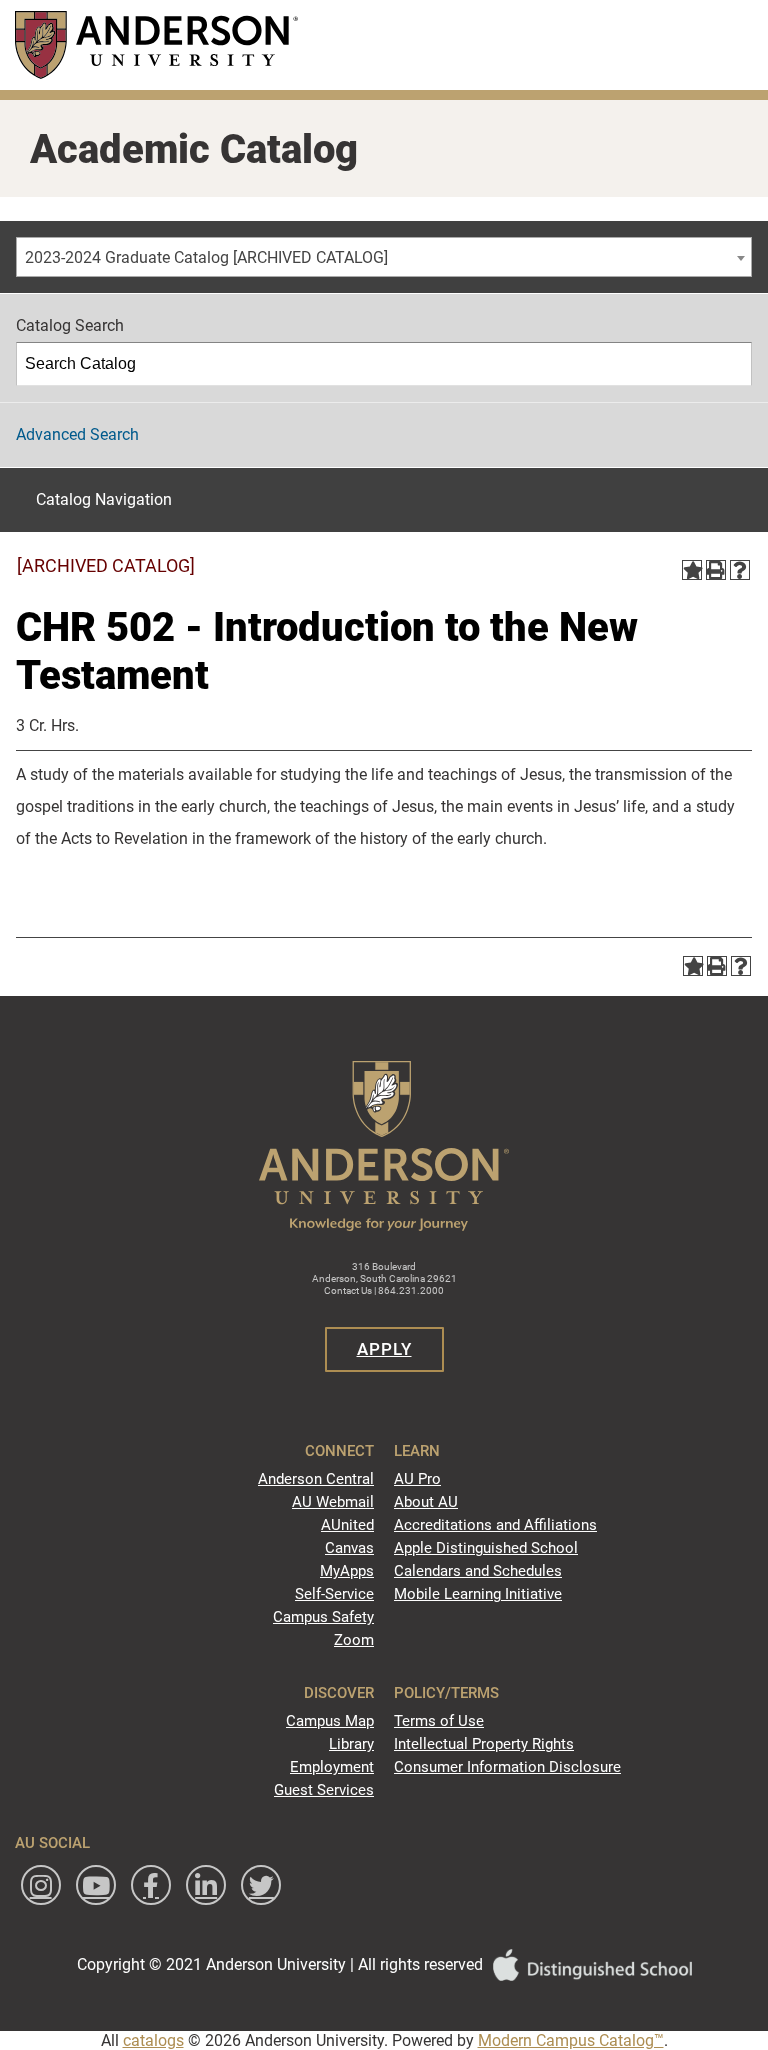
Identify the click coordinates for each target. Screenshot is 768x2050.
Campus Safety (323, 1617)
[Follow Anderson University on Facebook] (151, 1885)
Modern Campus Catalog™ (571, 2040)
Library (351, 1744)
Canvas (349, 1548)
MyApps (347, 1571)
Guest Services (324, 1790)
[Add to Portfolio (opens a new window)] (692, 570)
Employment (332, 1767)
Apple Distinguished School (486, 1548)
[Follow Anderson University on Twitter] (261, 1885)
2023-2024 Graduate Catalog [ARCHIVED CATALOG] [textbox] (206, 257)
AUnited (347, 1525)
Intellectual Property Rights (484, 1744)
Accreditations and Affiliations (495, 1525)
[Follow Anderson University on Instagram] (41, 1885)
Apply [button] (384, 1349)
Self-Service (334, 1594)
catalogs (153, 2040)
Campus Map (330, 1721)
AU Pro (417, 1479)
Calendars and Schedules (478, 1571)
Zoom (354, 1640)
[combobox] (384, 257)
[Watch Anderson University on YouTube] (96, 1885)
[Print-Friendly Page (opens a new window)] (716, 570)
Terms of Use (439, 1721)
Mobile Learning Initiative (478, 1594)
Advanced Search (77, 434)
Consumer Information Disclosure (507, 1767)
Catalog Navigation (104, 499)
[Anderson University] (156, 44)
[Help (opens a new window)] (740, 570)
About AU (426, 1502)
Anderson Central (316, 1479)
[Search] (731, 364)
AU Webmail (333, 1502)
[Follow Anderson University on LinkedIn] (206, 1885)
